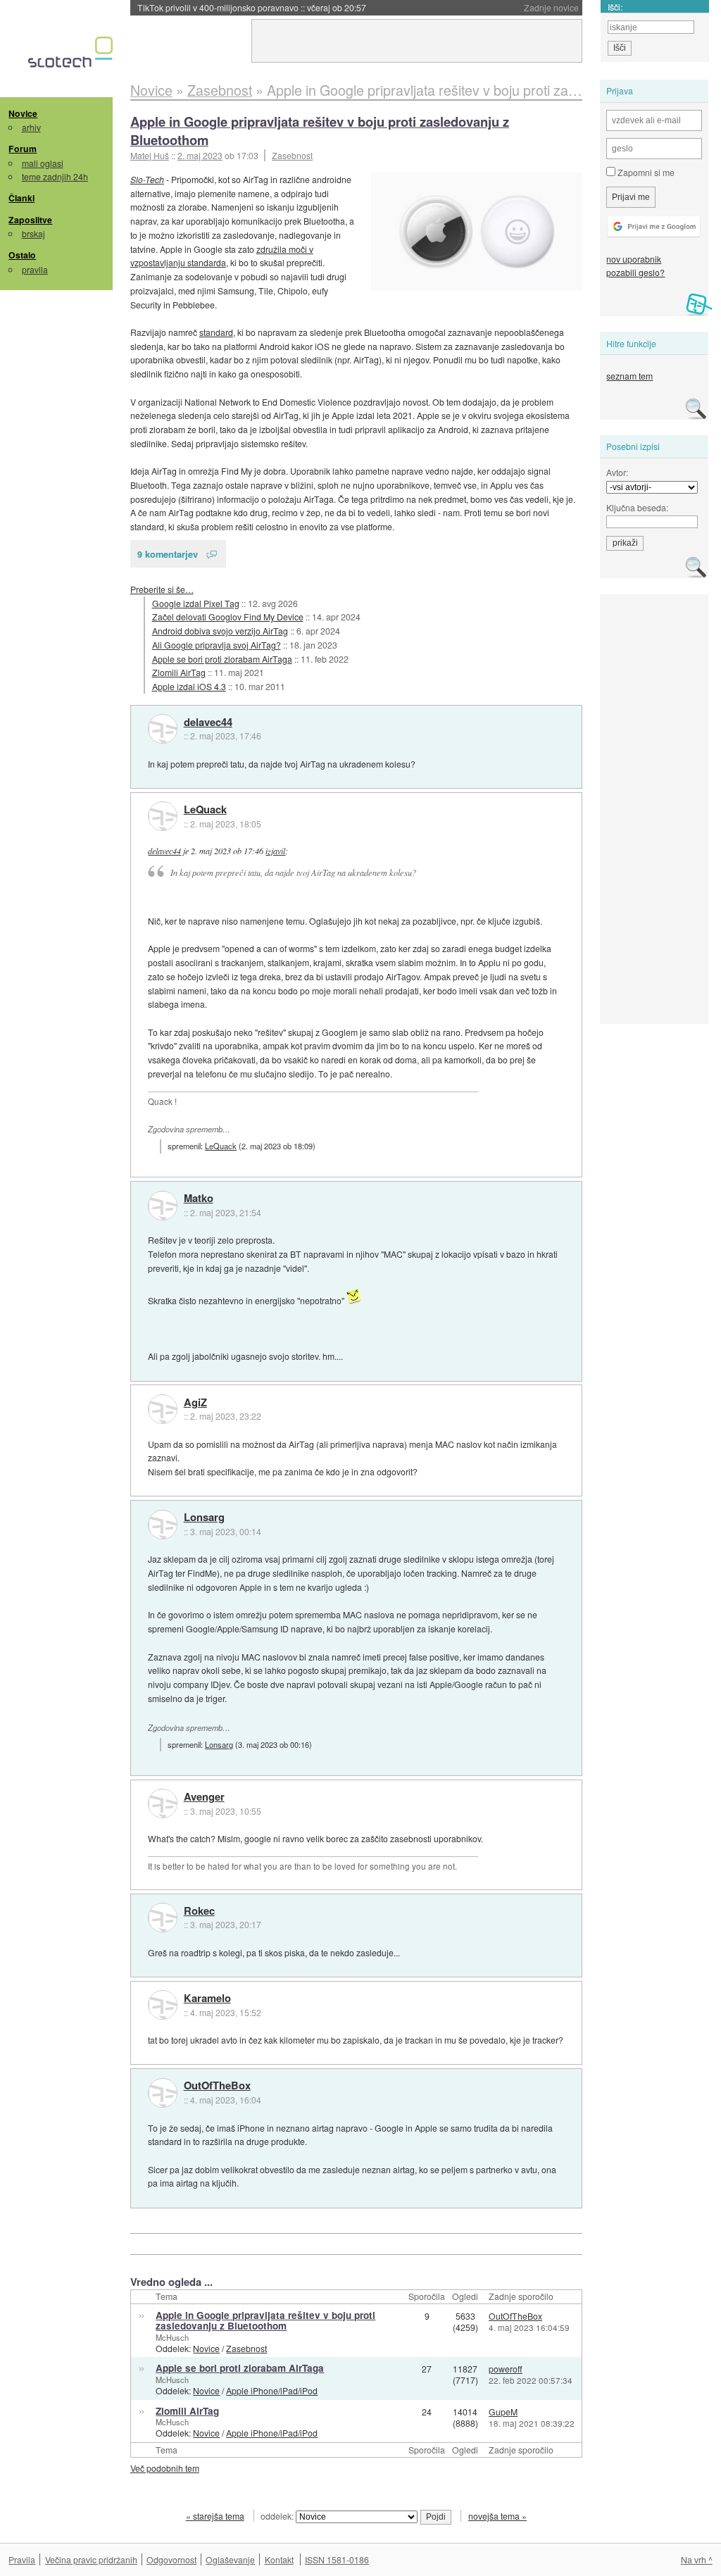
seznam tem (629, 376)
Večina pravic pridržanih (91, 2559)
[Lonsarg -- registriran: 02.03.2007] (163, 1525)
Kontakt (279, 2559)
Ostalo (22, 255)
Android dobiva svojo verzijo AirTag (220, 631)
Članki (21, 198)
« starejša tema (215, 2516)
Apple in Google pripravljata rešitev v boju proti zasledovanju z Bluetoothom (320, 131)
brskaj (33, 233)
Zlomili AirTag (179, 672)
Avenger (204, 1797)
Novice (23, 113)
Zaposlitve (30, 220)
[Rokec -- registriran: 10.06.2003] (163, 1918)
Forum (23, 149)
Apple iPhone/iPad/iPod (272, 2390)
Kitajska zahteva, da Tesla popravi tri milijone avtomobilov (282, 7)
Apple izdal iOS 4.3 (189, 686)
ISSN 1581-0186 (337, 2559)
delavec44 (208, 723)
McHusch (172, 2337)
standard (216, 332)
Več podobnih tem (165, 2468)
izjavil (275, 851)
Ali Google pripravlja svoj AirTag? (217, 645)
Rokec (199, 1911)
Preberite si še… (162, 589)
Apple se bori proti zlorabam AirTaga (222, 659)
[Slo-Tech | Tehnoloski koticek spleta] (72, 56)
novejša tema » (497, 2516)
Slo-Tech (147, 179)
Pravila (22, 2559)
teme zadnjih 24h (55, 176)
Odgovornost (171, 2559)
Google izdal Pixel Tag (196, 603)
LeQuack (205, 810)
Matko (199, 1199)
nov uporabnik (634, 259)
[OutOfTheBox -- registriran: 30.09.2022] (163, 2093)
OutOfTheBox (217, 2086)
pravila (35, 269)
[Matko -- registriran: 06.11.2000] (163, 1206)
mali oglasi (43, 163)
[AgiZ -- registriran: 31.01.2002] (163, 1409)
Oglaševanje (230, 2559)
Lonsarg (204, 1518)
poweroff (506, 2369)
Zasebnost (292, 155)
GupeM (503, 2412)
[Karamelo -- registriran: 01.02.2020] (163, 2005)
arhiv (31, 127)
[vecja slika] (477, 232)
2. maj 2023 (200, 155)
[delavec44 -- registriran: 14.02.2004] (163, 729)
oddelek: (278, 2516)
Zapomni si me (645, 172)
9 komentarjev (168, 554)
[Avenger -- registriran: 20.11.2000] (163, 1803)
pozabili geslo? (635, 272)
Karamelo (207, 1999)
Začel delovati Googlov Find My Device (228, 617)
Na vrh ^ (697, 2559)
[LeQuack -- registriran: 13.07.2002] (163, 816)
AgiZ (195, 1403)
